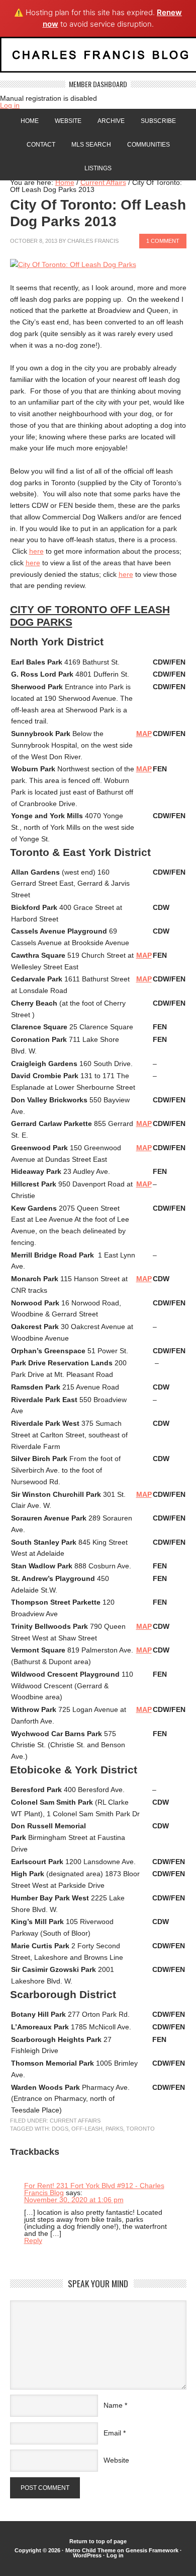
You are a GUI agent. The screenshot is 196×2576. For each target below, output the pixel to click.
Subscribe (158, 121)
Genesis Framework (152, 2550)
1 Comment (163, 241)
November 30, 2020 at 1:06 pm (74, 2200)
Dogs (60, 2129)
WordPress (87, 2555)
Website (68, 121)
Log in (10, 105)
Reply (33, 2240)
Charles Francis (93, 241)
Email (112, 2433)
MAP (144, 734)
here (36, 551)
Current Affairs (75, 2121)
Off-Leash (87, 2129)
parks (114, 2129)
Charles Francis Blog (98, 59)
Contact (41, 145)
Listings (98, 168)
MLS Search (91, 145)
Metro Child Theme (90, 2550)
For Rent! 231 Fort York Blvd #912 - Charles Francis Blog (94, 2189)
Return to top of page (98, 2541)
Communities (149, 145)
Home (30, 121)
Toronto (140, 2129)
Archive (111, 121)
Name (113, 2405)
